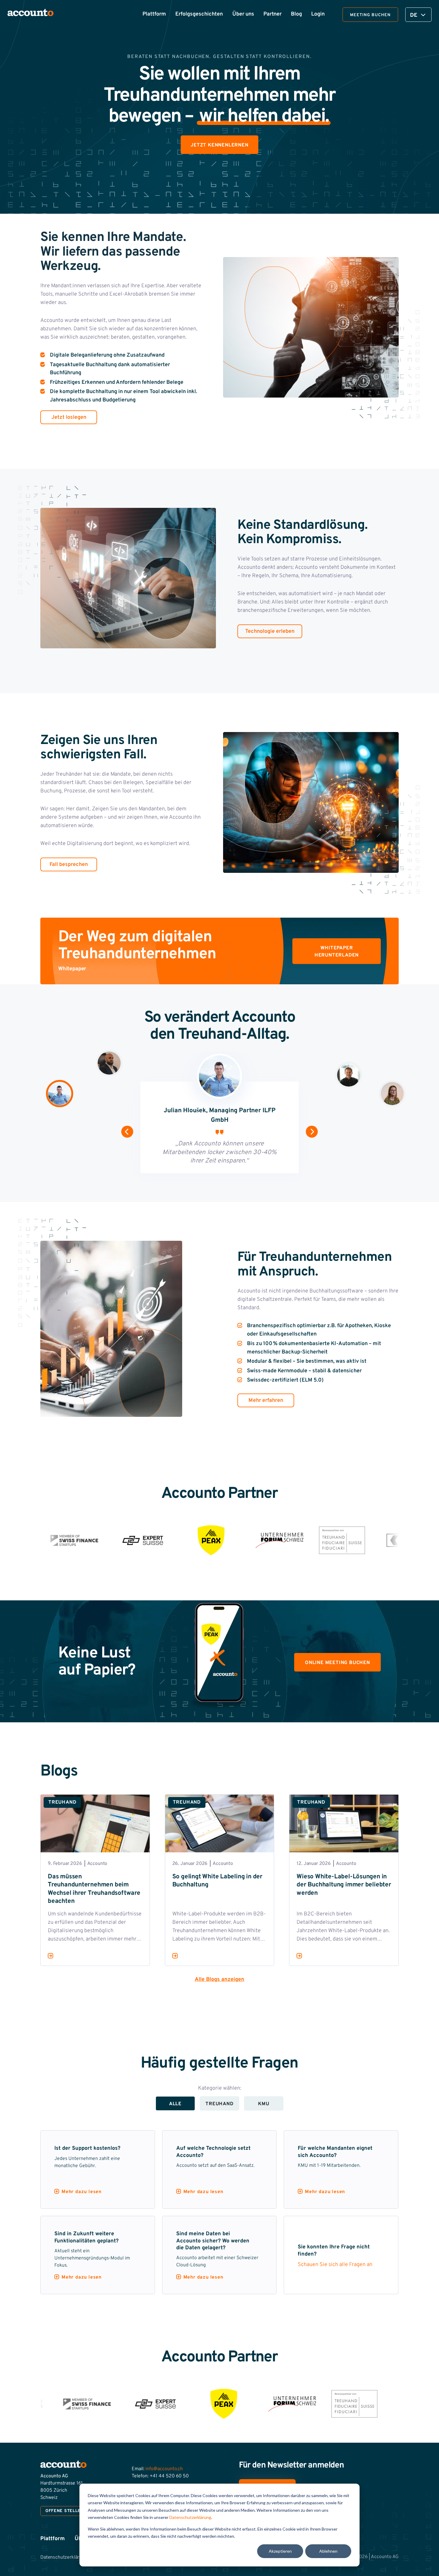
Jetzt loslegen (69, 417)
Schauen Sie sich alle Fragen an (335, 2265)
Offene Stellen (65, 2511)
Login (318, 14)
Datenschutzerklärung (190, 2517)
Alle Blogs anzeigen (219, 1980)
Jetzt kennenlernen (219, 145)
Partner (273, 14)
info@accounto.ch (164, 2469)
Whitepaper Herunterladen (337, 952)
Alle (175, 2104)
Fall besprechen (69, 865)
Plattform (154, 14)
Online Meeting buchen (337, 1663)
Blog (296, 14)
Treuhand (219, 2104)
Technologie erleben (270, 631)
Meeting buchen (370, 15)
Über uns (243, 14)
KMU (264, 2104)
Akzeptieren (280, 2551)
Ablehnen (328, 2551)
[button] (127, 1132)
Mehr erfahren (266, 1401)
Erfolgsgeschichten (199, 14)
